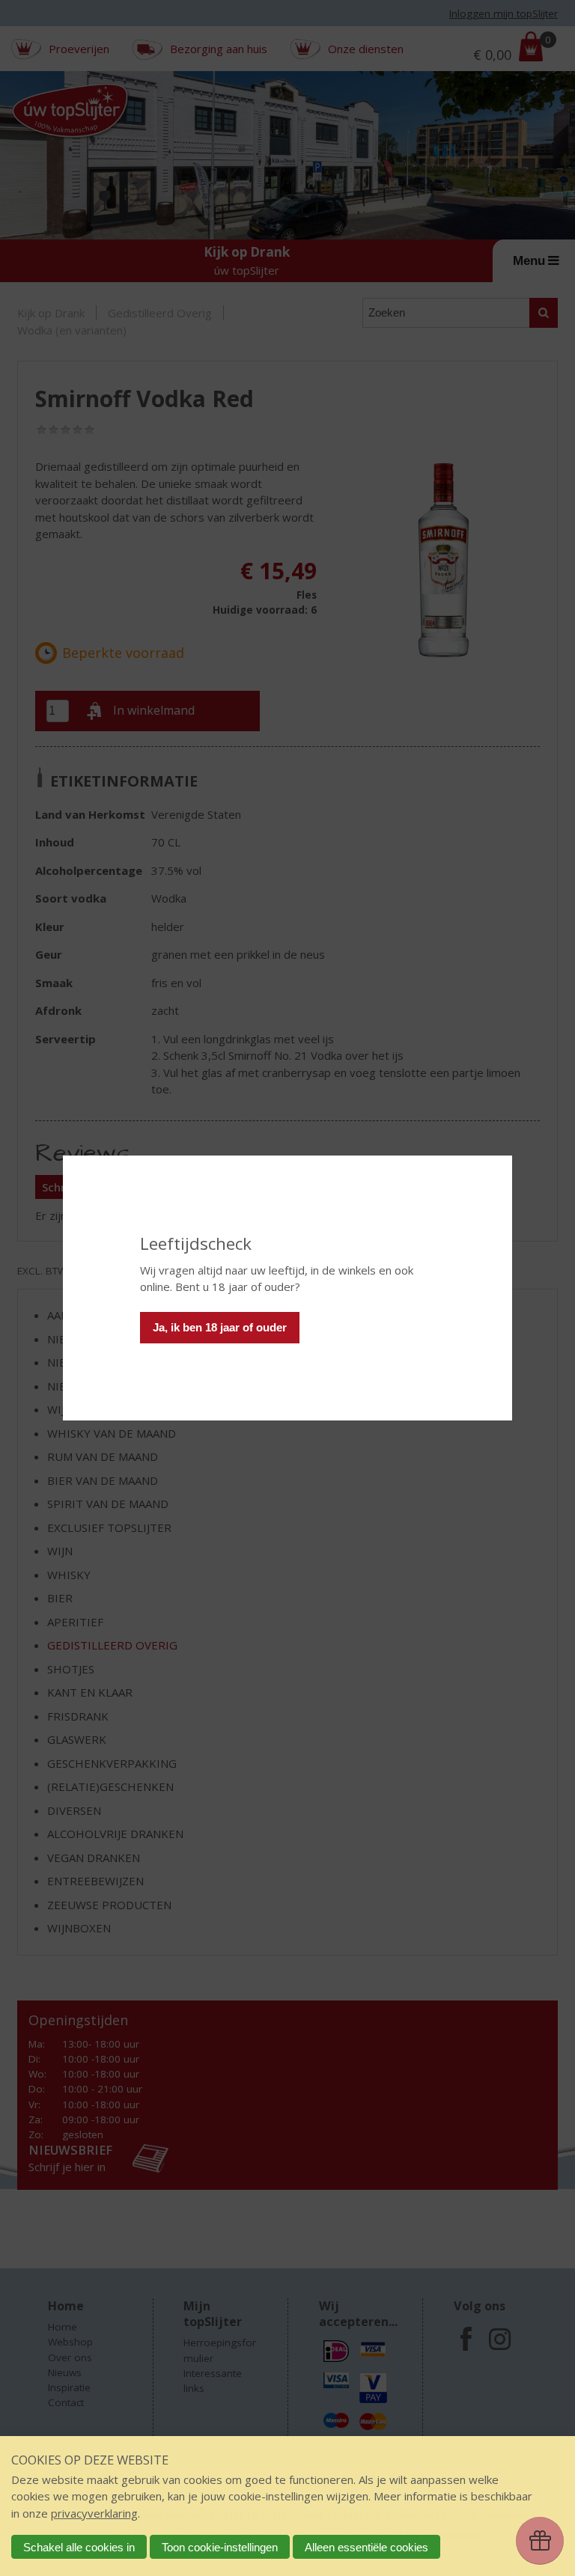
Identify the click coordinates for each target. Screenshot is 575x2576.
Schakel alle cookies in (79, 2547)
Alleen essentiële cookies (366, 2547)
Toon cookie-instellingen (220, 2547)
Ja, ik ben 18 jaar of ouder (220, 1327)
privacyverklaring (94, 2513)
